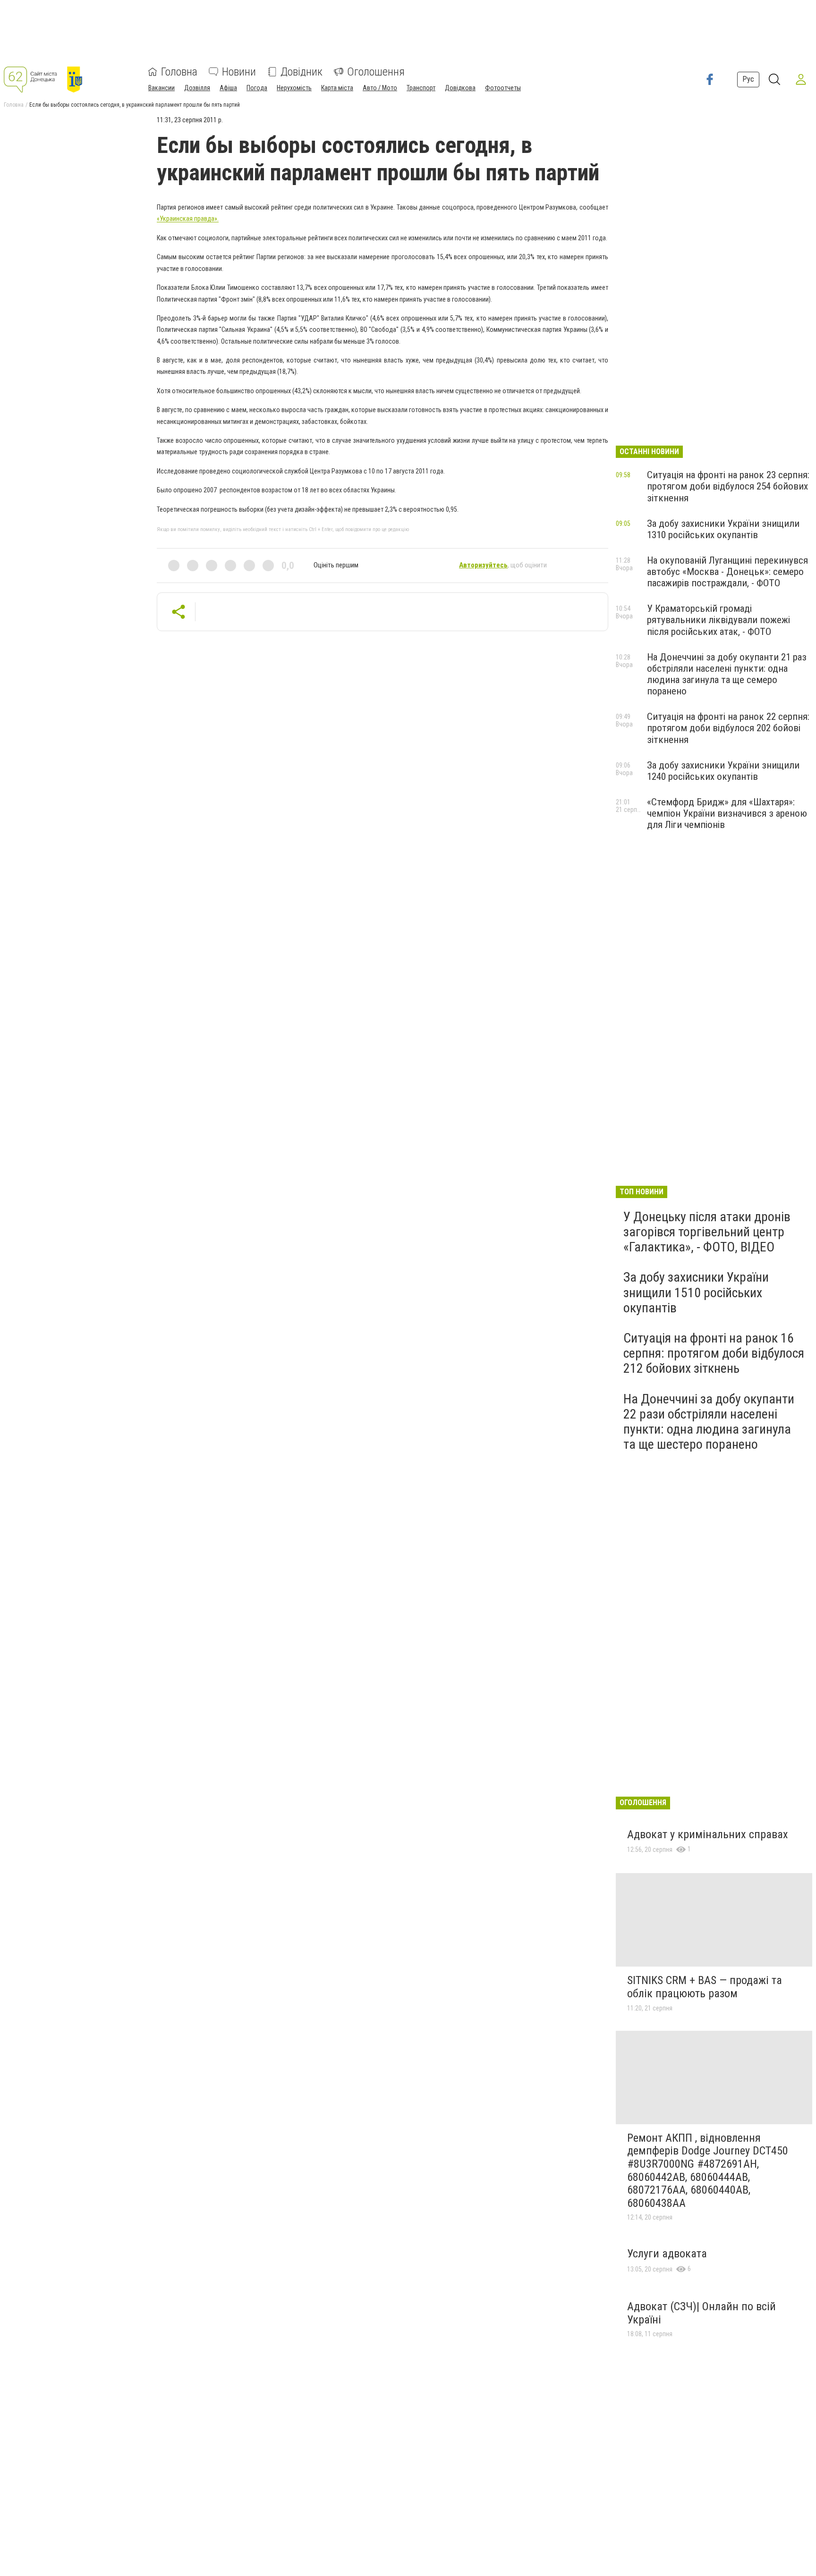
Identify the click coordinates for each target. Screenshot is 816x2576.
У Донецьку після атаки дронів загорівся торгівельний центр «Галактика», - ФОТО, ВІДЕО (707, 1232)
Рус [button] (748, 79)
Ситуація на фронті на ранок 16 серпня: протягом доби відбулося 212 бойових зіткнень (714, 1353)
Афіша (228, 88)
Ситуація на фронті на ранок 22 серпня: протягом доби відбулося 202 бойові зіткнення (728, 728)
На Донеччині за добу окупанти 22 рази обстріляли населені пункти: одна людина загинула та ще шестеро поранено (709, 1422)
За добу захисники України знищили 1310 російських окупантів (723, 529)
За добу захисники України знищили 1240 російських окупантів (723, 771)
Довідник (302, 72)
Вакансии (161, 88)
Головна (179, 72)
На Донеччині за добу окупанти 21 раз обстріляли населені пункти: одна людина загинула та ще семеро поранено (727, 674)
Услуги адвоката (667, 2254)
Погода (257, 88)
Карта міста (337, 88)
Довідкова (460, 88)
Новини (239, 72)
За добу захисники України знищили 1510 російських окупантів (696, 1292)
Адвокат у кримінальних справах (708, 1834)
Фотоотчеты (503, 88)
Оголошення (376, 72)
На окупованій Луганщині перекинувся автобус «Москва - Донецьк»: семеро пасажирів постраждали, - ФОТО (727, 572)
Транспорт (421, 88)
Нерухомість (294, 88)
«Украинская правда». (188, 219)
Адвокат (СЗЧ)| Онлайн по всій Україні (701, 2313)
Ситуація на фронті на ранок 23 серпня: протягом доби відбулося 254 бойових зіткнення (728, 486)
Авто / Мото (380, 88)
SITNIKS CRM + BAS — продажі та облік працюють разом (705, 1987)
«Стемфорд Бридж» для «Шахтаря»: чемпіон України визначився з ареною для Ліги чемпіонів (727, 813)
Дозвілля (197, 88)
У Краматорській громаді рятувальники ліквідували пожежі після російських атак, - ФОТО (718, 620)
